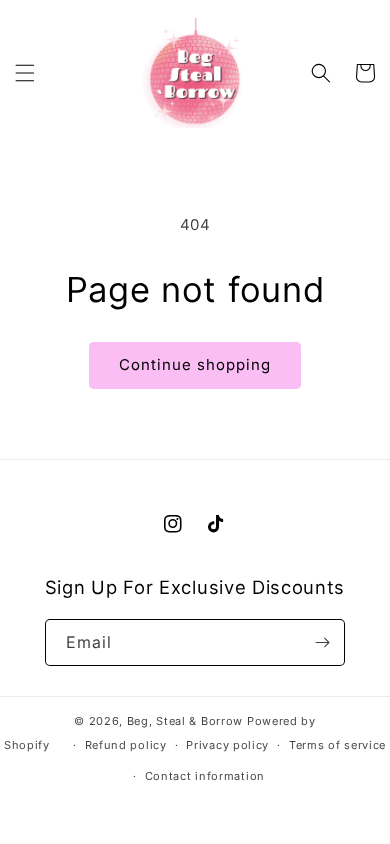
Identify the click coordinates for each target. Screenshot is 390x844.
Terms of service (337, 745)
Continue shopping (195, 364)
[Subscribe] (322, 642)
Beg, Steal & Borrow (185, 721)
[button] (25, 73)
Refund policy (126, 745)
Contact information (205, 776)
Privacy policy (227, 745)
